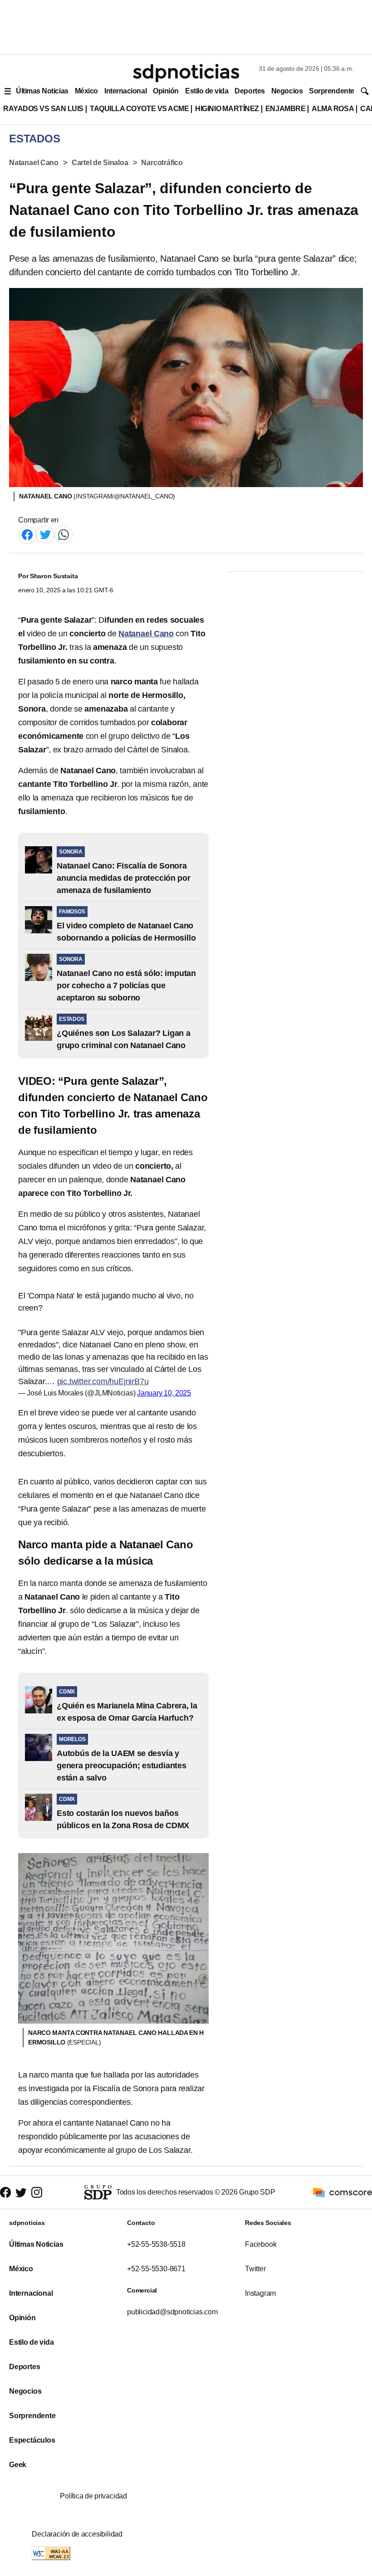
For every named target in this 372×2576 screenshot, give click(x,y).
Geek (18, 2465)
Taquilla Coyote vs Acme (139, 109)
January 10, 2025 (164, 1393)
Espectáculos (32, 2440)
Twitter (255, 2269)
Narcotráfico (162, 163)
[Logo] (186, 73)
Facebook (261, 2244)
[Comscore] (343, 2192)
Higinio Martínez (227, 109)
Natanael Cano (34, 163)
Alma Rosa (333, 109)
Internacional (125, 91)
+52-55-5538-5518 (156, 2244)
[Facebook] (27, 534)
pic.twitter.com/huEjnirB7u (103, 1381)
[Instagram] (37, 2192)
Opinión (166, 91)
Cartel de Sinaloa (100, 163)
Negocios (287, 91)
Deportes (250, 91)
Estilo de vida (207, 91)
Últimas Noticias (42, 91)
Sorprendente (332, 91)
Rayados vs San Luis (43, 109)
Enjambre (285, 109)
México (86, 91)
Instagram (260, 2293)
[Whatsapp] (64, 534)
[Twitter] (45, 534)
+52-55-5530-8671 (156, 2269)
